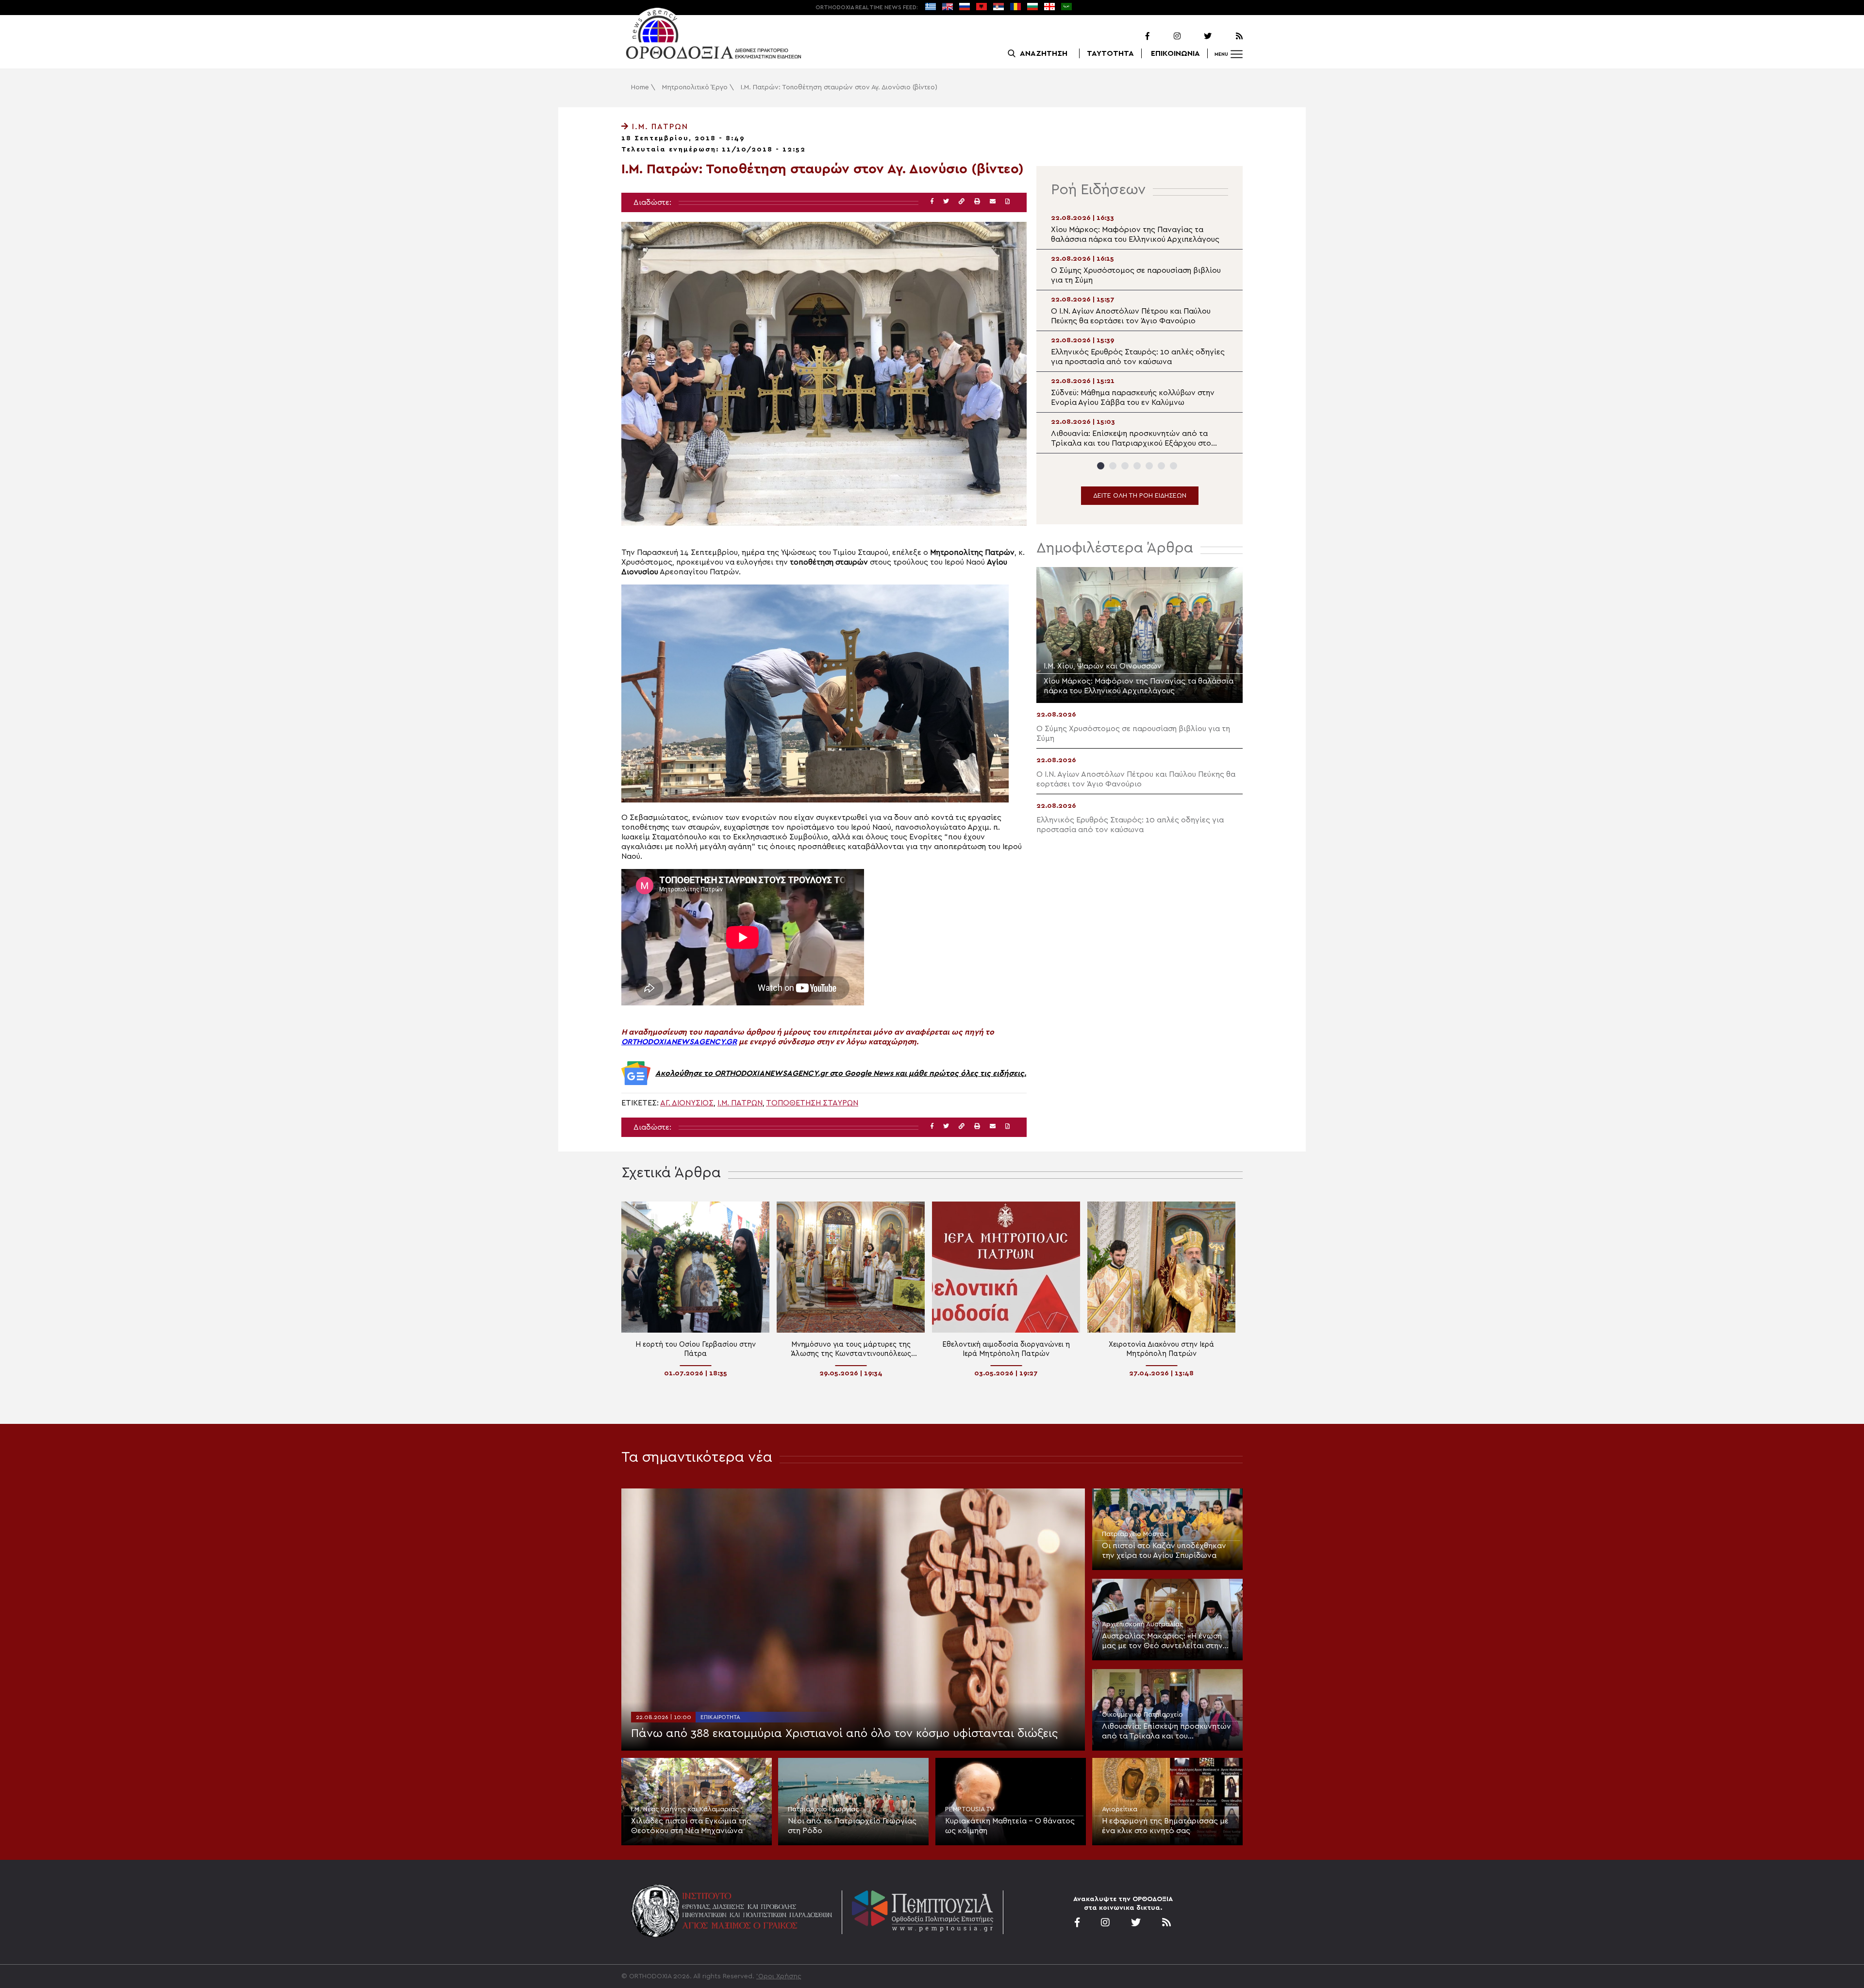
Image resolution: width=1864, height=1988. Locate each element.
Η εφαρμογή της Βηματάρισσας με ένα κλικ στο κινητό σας (1165, 1826)
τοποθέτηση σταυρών (812, 1103)
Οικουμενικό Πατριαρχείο (1142, 1715)
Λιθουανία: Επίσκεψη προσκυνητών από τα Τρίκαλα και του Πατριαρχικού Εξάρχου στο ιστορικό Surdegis (1166, 1732)
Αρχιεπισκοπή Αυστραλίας (1143, 1624)
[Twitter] (1197, 36)
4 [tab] (1137, 466)
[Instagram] (1166, 36)
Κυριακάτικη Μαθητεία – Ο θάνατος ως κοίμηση (1010, 1826)
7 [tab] (1173, 466)
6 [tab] (1161, 466)
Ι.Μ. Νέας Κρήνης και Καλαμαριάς (685, 1809)
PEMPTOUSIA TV (970, 1809)
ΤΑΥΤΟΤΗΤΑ (1110, 53)
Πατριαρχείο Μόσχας (1135, 1534)
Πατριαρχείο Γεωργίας (824, 1809)
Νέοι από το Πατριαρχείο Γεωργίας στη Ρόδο (852, 1826)
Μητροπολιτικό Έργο (695, 87)
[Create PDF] (1007, 202)
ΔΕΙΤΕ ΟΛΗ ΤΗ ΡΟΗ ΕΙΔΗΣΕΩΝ (1140, 496)
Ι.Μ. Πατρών (659, 127)
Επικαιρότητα (720, 1717)
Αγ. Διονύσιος (687, 1103)
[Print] (977, 202)
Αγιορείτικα (1120, 1809)
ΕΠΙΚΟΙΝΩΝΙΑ (1175, 53)
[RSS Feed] (1228, 36)
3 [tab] (1125, 466)
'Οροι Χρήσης (779, 1976)
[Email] (993, 202)
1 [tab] (1101, 466)
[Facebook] (1135, 36)
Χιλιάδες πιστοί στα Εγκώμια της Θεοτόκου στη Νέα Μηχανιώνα (691, 1826)
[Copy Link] (962, 202)
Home (640, 87)
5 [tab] (1149, 466)
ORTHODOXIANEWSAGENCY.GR (679, 1042)
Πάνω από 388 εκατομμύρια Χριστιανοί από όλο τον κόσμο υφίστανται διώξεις (844, 1734)
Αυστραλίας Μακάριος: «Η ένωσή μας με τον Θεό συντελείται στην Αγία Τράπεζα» (1162, 1641)
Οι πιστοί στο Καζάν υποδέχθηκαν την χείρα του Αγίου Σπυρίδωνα (1164, 1551)
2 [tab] (1113, 466)
